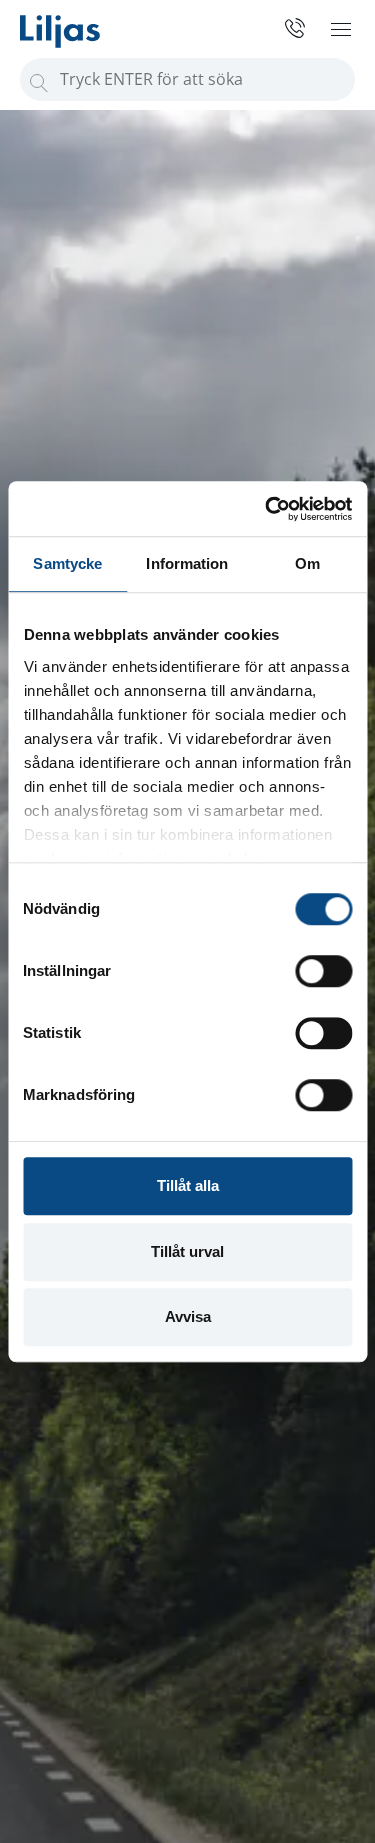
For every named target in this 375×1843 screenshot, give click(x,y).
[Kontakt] (287, 28)
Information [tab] (187, 563)
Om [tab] (307, 563)
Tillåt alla (188, 1185)
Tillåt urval (187, 1251)
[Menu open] (341, 29)
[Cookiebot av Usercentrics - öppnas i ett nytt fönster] (267, 509)
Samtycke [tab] (67, 563)
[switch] (323, 971)
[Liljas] (80, 24)
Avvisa (188, 1316)
